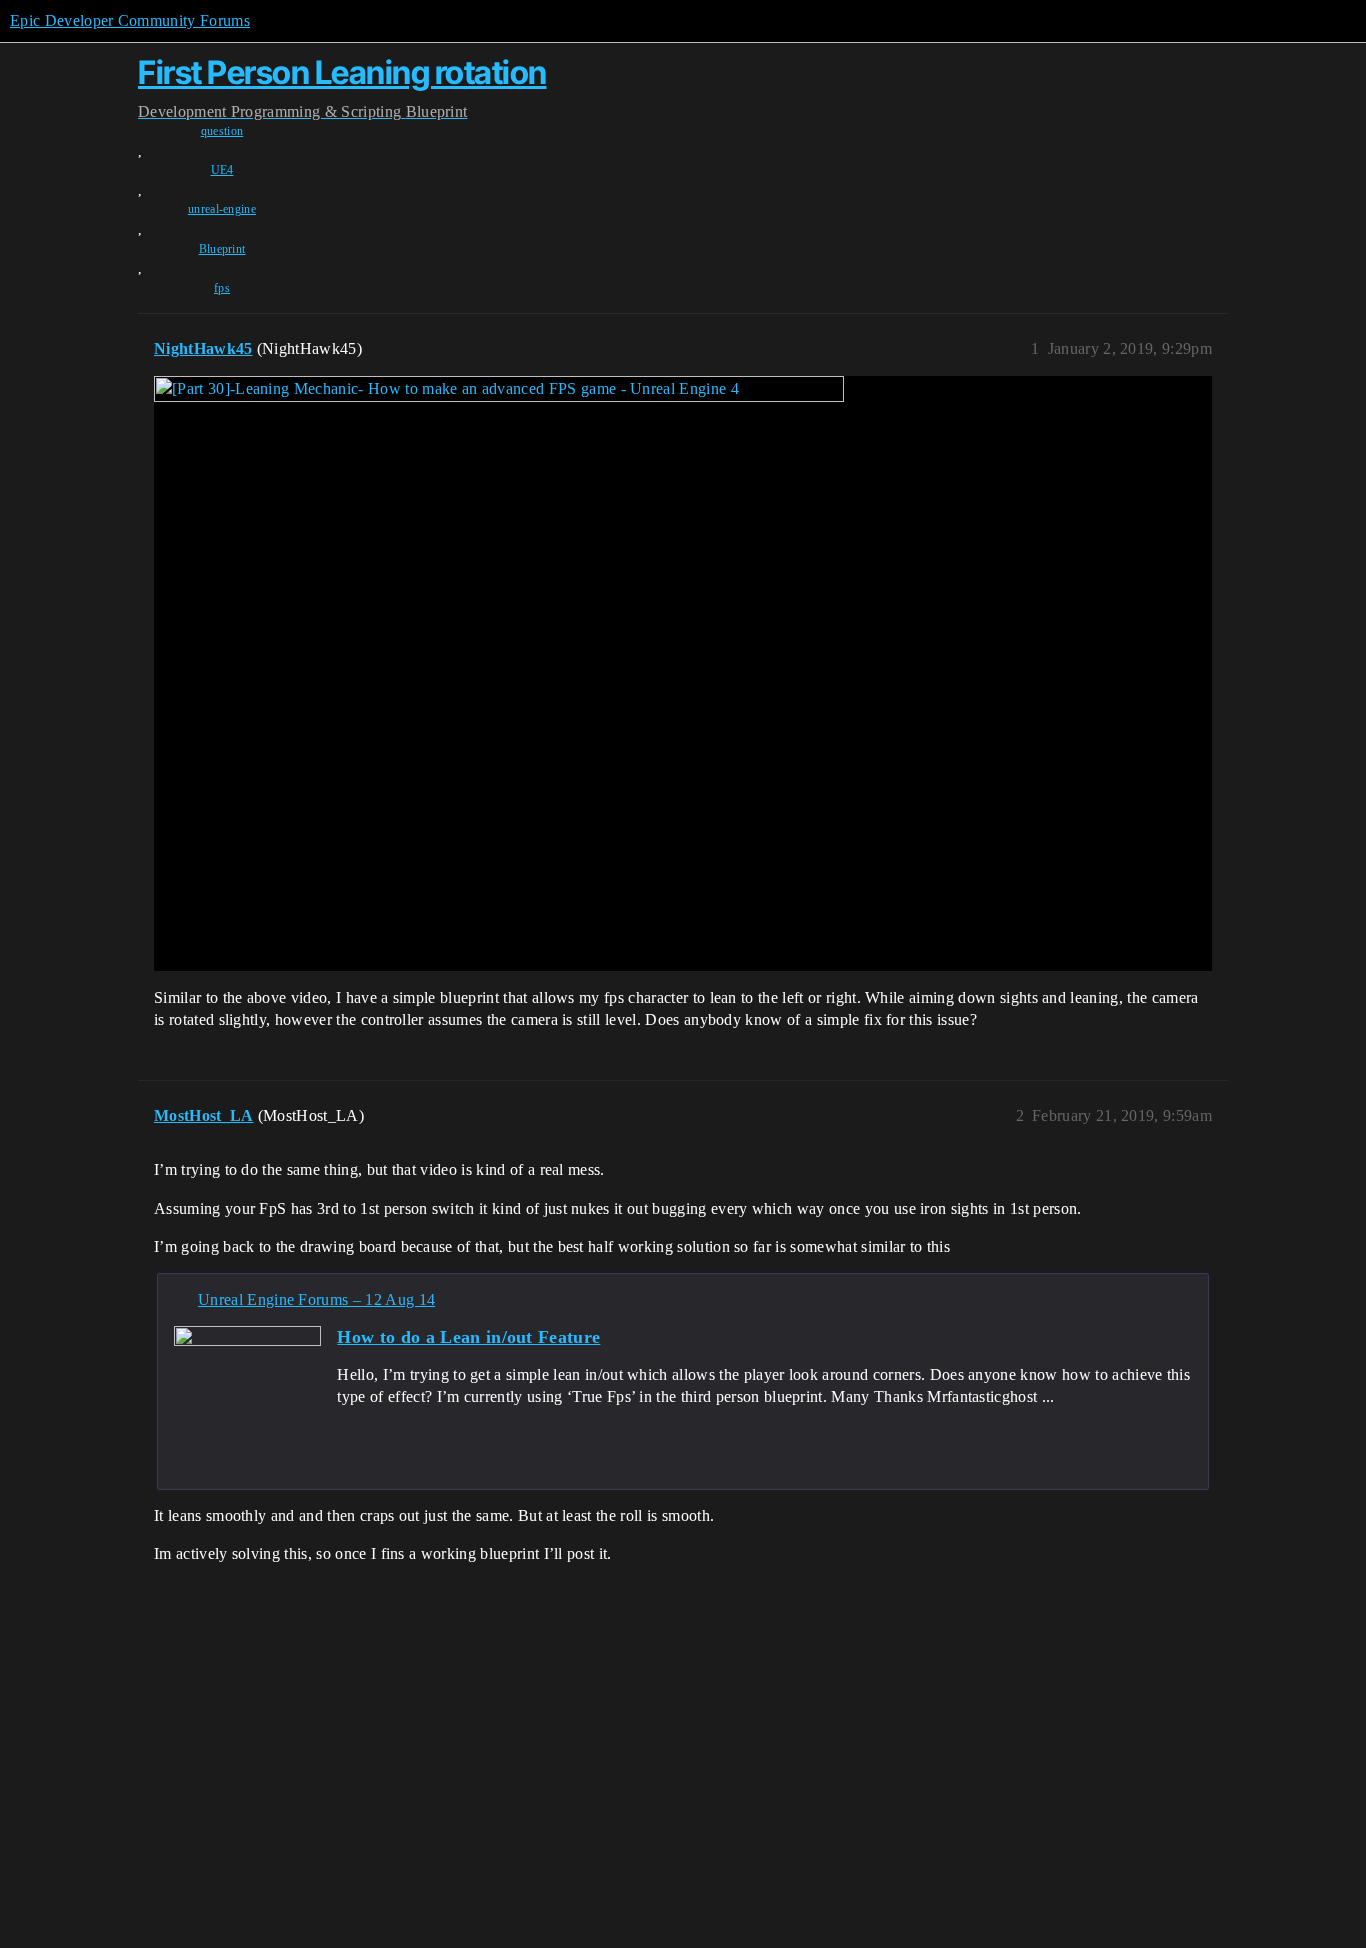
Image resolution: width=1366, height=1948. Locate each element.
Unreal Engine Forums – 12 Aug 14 (316, 1299)
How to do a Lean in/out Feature (468, 1337)
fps (222, 288)
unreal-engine (222, 209)
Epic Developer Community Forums (130, 20)
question (222, 131)
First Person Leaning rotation (342, 72)
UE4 (222, 170)
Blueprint (222, 249)
